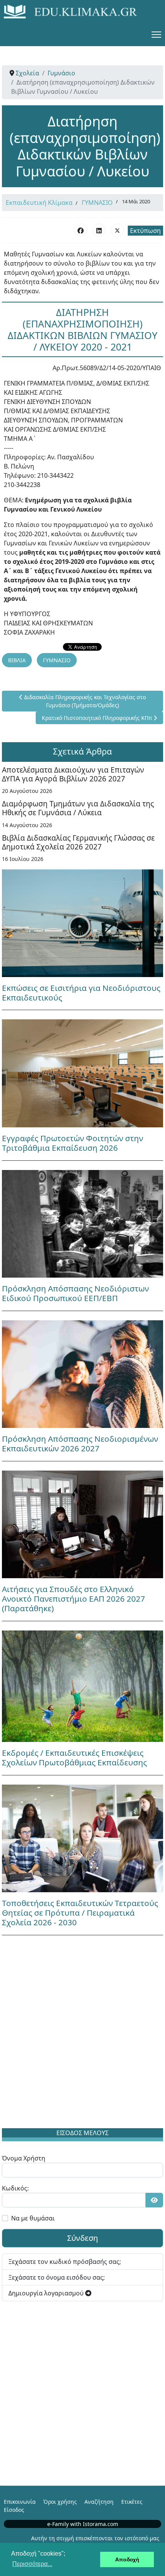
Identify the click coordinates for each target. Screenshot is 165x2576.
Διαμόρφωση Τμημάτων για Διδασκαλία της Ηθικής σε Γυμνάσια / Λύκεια (78, 808)
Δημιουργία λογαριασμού (47, 2293)
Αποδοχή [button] (127, 2559)
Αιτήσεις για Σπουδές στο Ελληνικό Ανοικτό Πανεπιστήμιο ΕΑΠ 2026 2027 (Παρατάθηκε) (73, 1599)
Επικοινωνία (20, 2502)
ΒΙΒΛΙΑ (17, 660)
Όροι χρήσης (60, 2502)
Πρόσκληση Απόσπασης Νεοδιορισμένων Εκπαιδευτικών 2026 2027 (80, 1443)
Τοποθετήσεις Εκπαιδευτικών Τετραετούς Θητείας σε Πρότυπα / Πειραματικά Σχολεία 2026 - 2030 (80, 1913)
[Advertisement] (82, 2033)
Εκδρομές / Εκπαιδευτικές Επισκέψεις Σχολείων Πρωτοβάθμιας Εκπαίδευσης (74, 1757)
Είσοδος (14, 2510)
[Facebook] (81, 230)
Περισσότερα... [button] (32, 2564)
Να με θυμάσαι (33, 2218)
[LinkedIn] (99, 230)
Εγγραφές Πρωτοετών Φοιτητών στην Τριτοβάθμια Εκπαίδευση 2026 (73, 1143)
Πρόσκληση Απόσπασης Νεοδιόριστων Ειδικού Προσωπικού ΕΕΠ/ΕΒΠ (75, 1293)
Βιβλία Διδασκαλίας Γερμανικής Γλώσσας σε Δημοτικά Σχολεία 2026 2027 (78, 842)
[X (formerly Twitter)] (117, 230)
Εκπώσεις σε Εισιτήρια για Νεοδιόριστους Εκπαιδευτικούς (81, 993)
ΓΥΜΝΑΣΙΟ (97, 203)
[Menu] (156, 35)
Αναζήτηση (99, 2502)
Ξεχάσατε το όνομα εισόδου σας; (57, 2277)
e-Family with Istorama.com (83, 2524)
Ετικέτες (132, 2502)
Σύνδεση (82, 2238)
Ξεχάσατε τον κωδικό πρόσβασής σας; (65, 2262)
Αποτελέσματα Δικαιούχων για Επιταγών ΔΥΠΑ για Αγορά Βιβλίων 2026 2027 (73, 774)
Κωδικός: (15, 2188)
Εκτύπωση (145, 231)
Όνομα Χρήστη (24, 2158)
